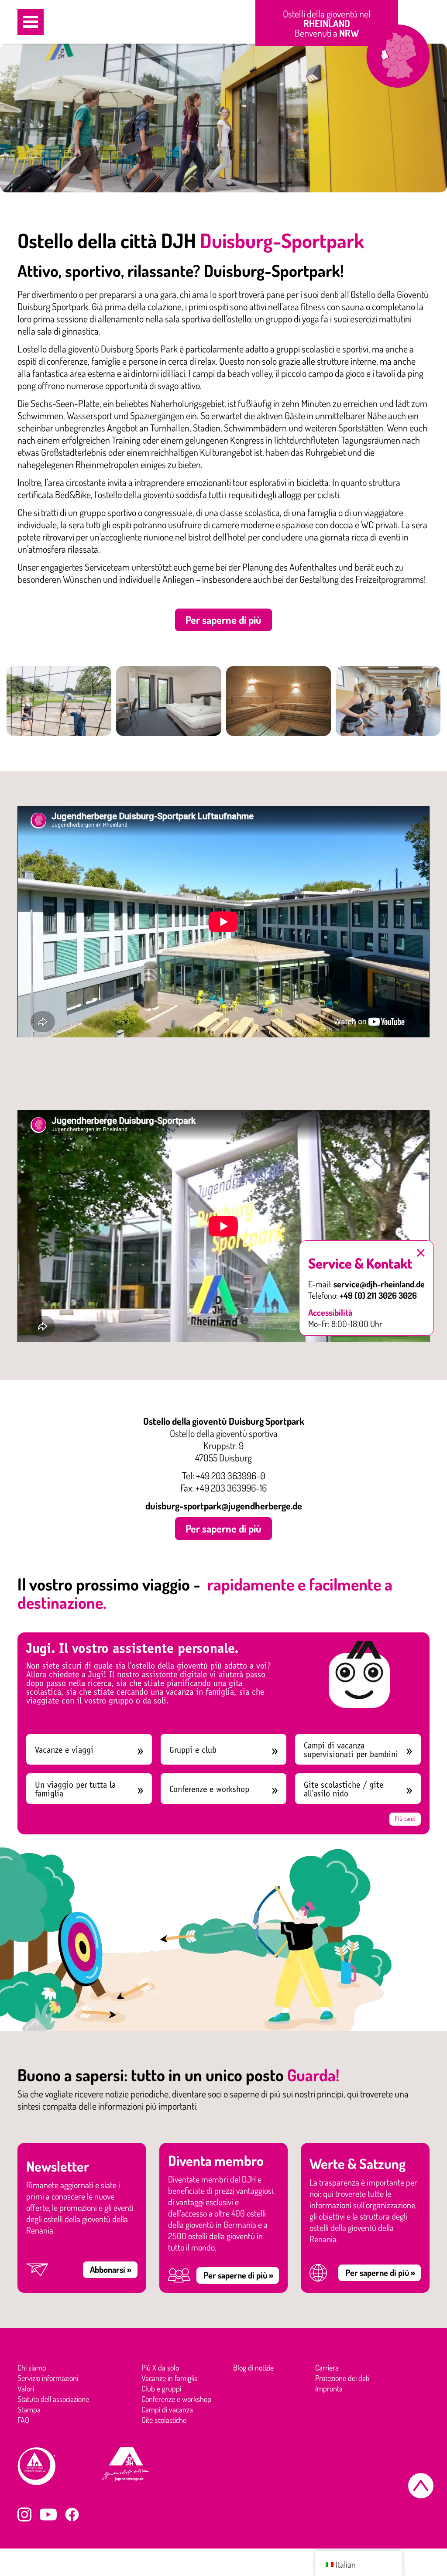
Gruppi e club (193, 1750)
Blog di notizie (253, 2367)
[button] (31, 22)
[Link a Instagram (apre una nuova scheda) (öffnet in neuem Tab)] (24, 2514)
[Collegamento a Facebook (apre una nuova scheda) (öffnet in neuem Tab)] (72, 2514)
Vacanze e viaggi (64, 1750)
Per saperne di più (223, 620)
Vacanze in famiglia (170, 2378)
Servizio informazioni (48, 2378)
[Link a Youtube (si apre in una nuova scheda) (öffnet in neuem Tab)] (48, 2514)
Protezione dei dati (342, 2378)
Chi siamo (32, 2367)
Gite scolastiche (164, 2420)
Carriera (327, 2367)
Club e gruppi (161, 2388)
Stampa (29, 2409)
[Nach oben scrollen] (421, 2486)
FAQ (23, 2420)
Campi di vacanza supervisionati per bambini (351, 1750)
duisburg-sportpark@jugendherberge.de (224, 1505)
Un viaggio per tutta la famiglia (75, 1789)
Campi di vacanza (167, 2409)
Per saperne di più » (238, 2275)
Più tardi (405, 1819)
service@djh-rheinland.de (379, 1284)
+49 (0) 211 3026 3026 (378, 1295)
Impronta (329, 2388)
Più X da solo (160, 2367)
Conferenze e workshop (209, 1789)
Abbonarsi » (111, 2269)
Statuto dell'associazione (53, 2399)
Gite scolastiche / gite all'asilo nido (344, 1789)
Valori (26, 2388)
